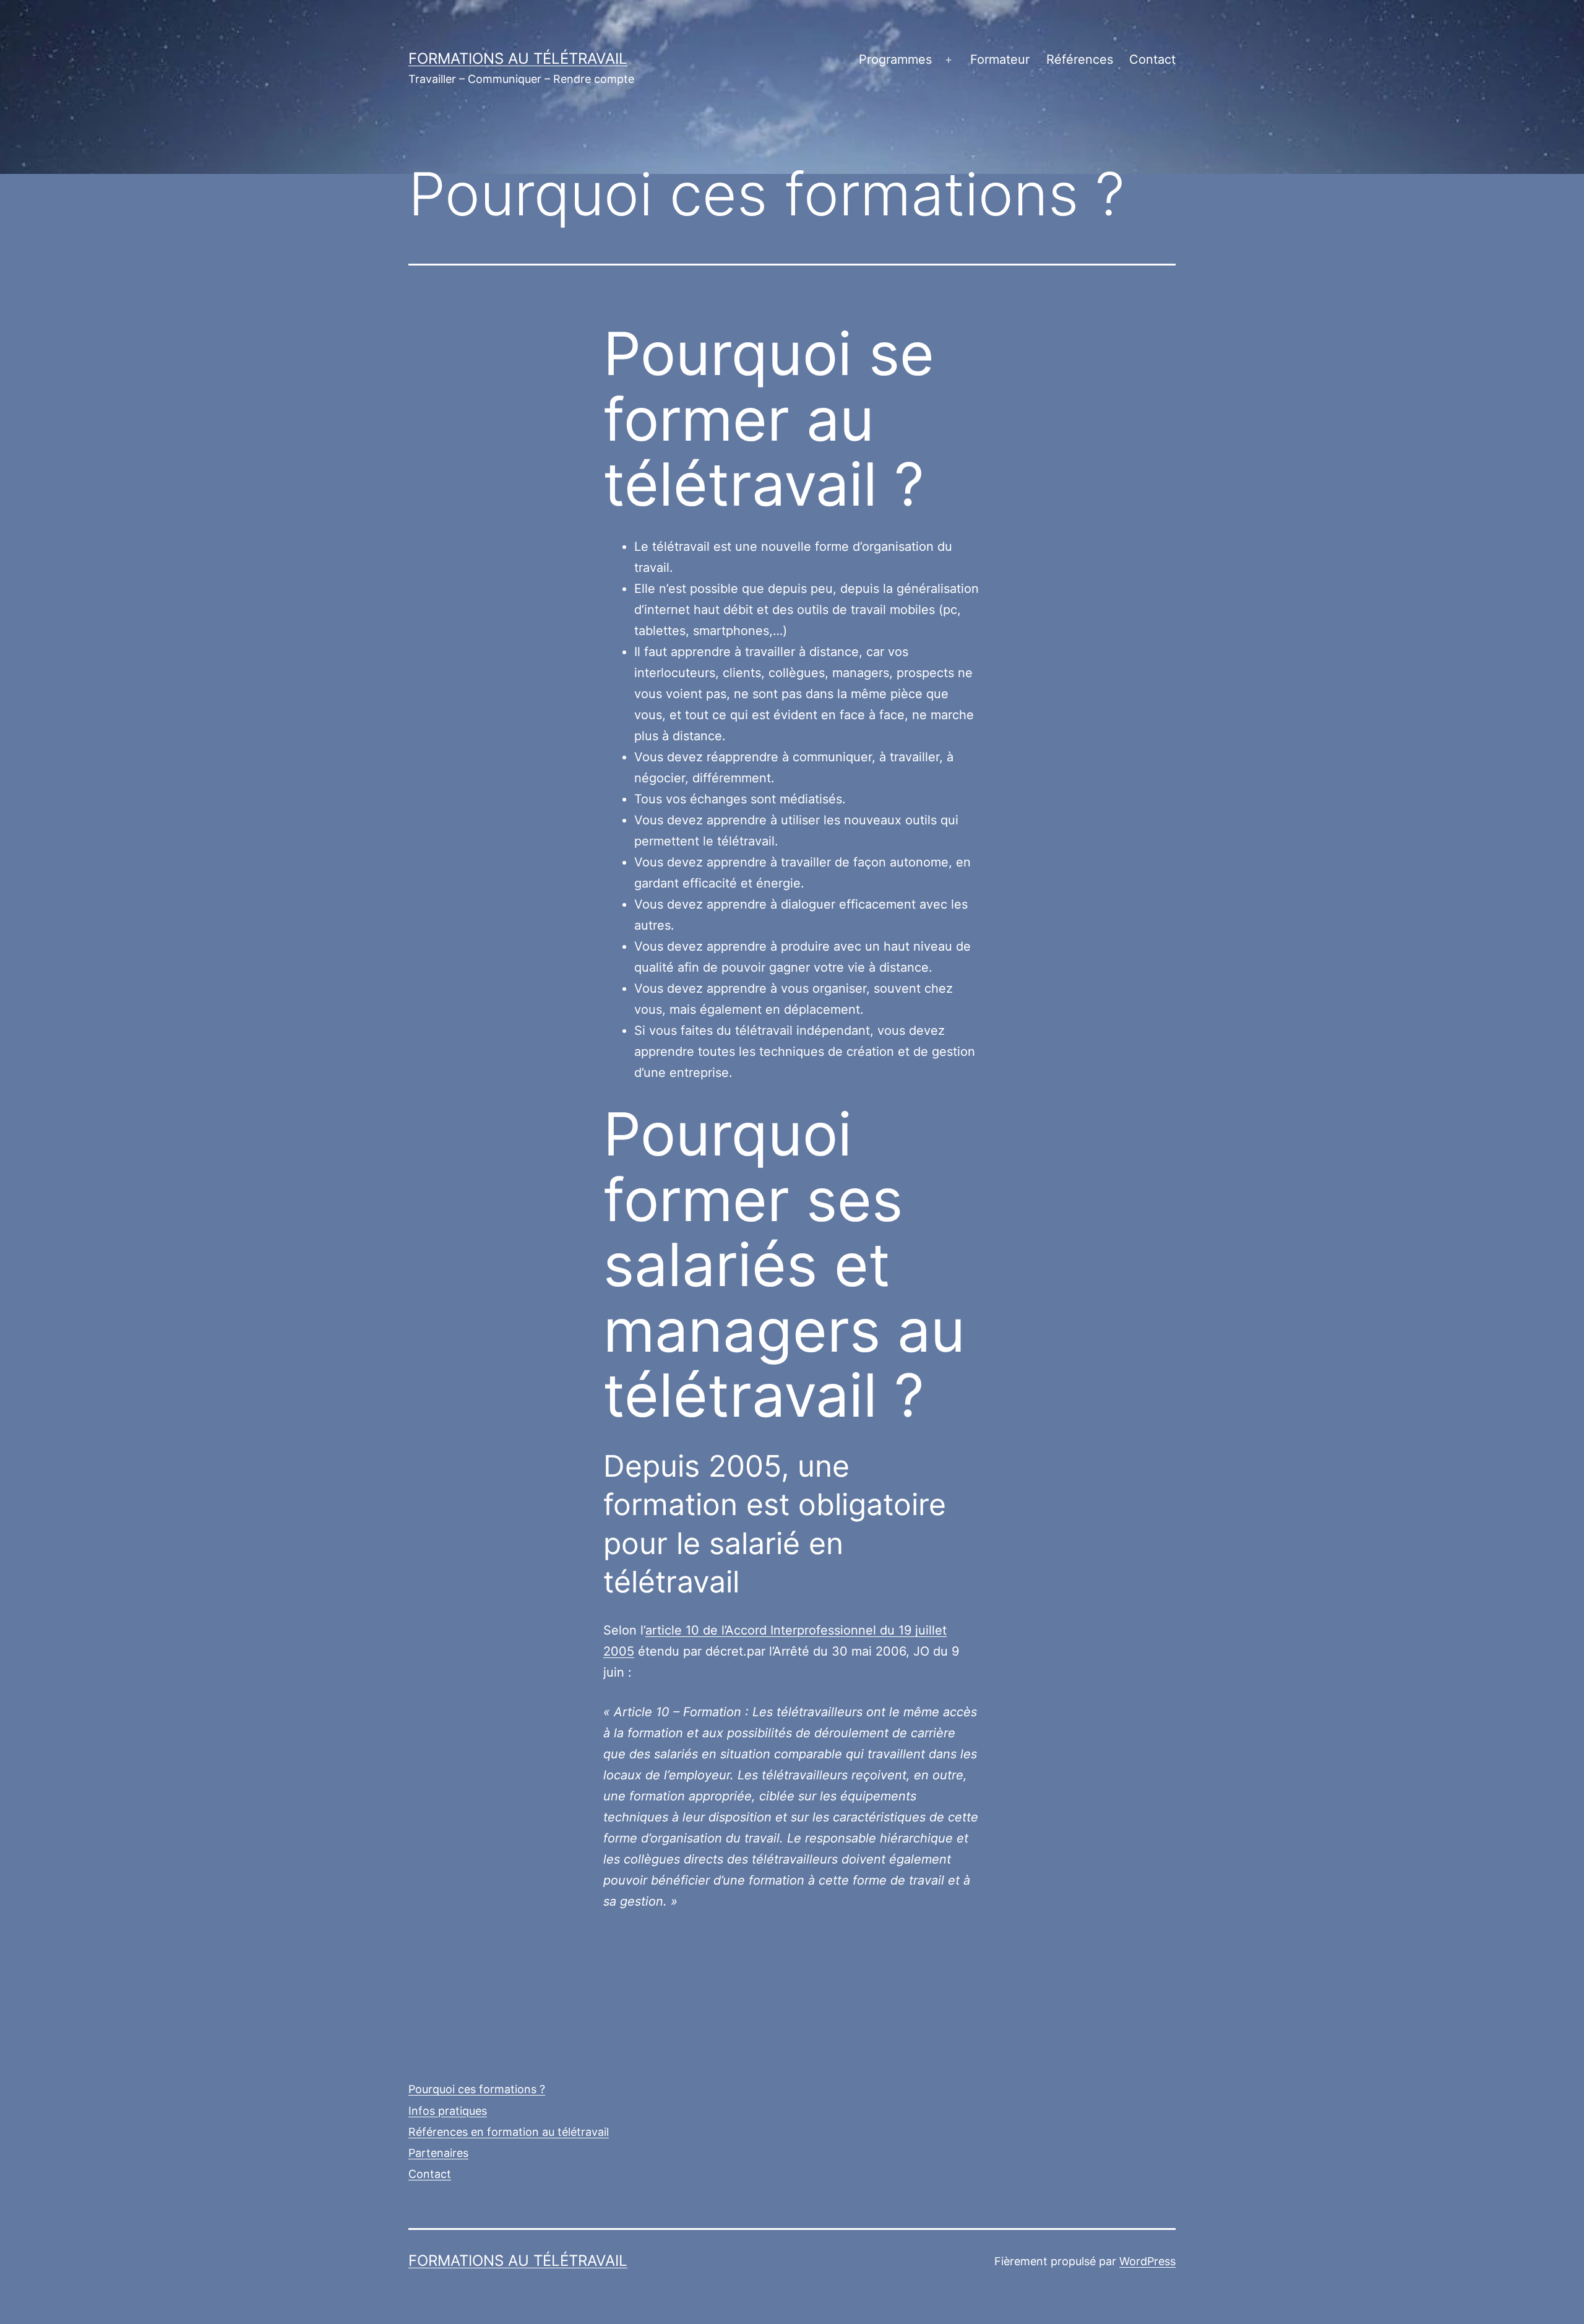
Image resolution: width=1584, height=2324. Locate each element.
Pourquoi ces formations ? (477, 2089)
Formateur (1000, 59)
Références (1080, 59)
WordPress (1147, 2261)
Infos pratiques (448, 2111)
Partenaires (438, 2153)
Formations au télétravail (518, 58)
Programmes (895, 59)
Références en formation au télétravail (509, 2132)
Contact (1152, 59)
